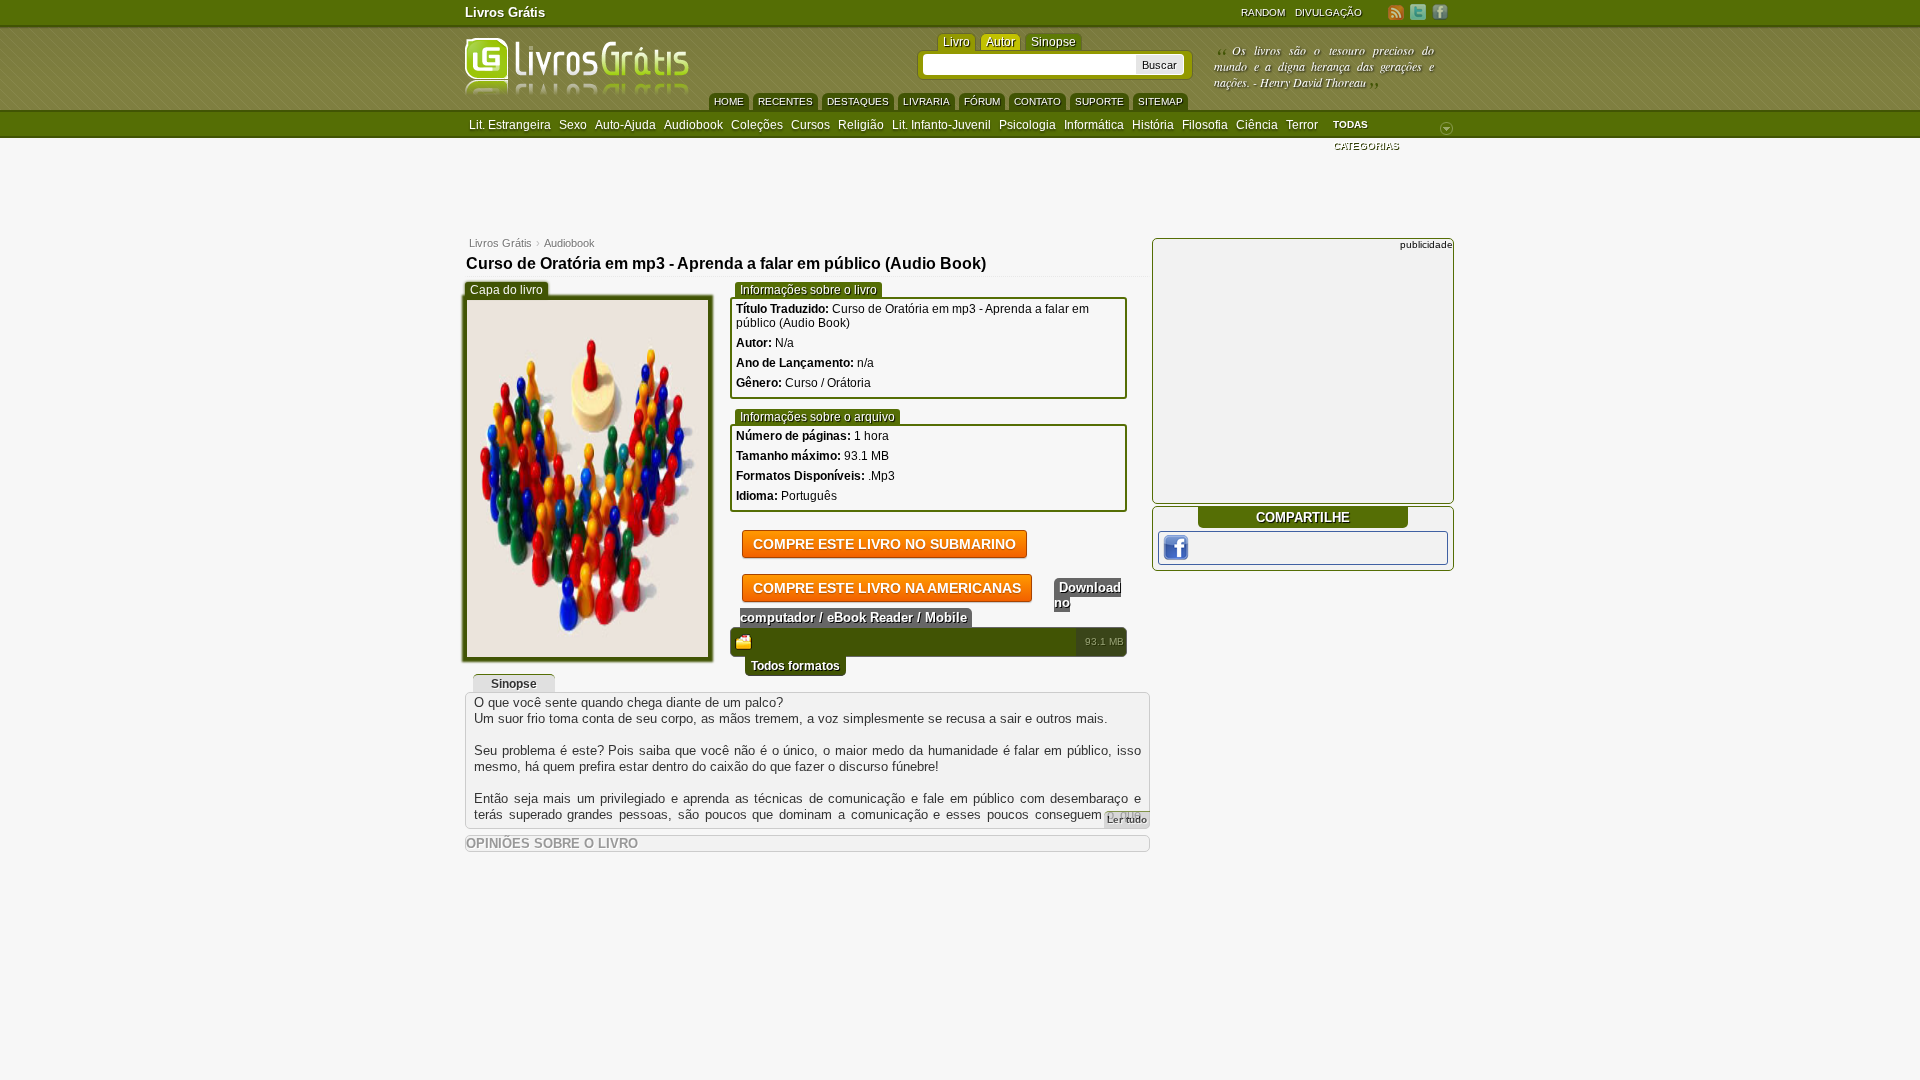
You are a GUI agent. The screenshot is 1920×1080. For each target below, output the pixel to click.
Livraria (926, 101)
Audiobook (693, 125)
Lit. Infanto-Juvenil (941, 125)
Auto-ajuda (625, 125)
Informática (1094, 125)
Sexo (573, 125)
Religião (861, 125)
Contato (1037, 101)
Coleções (757, 125)
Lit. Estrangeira (510, 125)
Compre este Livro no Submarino (884, 544)
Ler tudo (1127, 819)
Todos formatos (795, 666)
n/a (865, 363)
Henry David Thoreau (1313, 82)
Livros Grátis (505, 12)
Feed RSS (1396, 11)
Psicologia (1027, 125)
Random (1263, 12)
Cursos (810, 125)
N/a (784, 343)
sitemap (1160, 101)
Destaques (858, 101)
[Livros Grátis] (577, 91)
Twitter (1418, 11)
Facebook (1440, 11)
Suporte (1099, 101)
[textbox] (1029, 64)
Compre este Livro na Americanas (887, 588)
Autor (1000, 42)
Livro (956, 42)
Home (729, 101)
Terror (1302, 125)
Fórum (982, 101)
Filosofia (1205, 125)
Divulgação (1328, 12)
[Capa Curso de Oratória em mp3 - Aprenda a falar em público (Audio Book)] (587, 652)
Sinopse (1053, 42)
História (1153, 125)
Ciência (1257, 125)
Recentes (785, 101)
